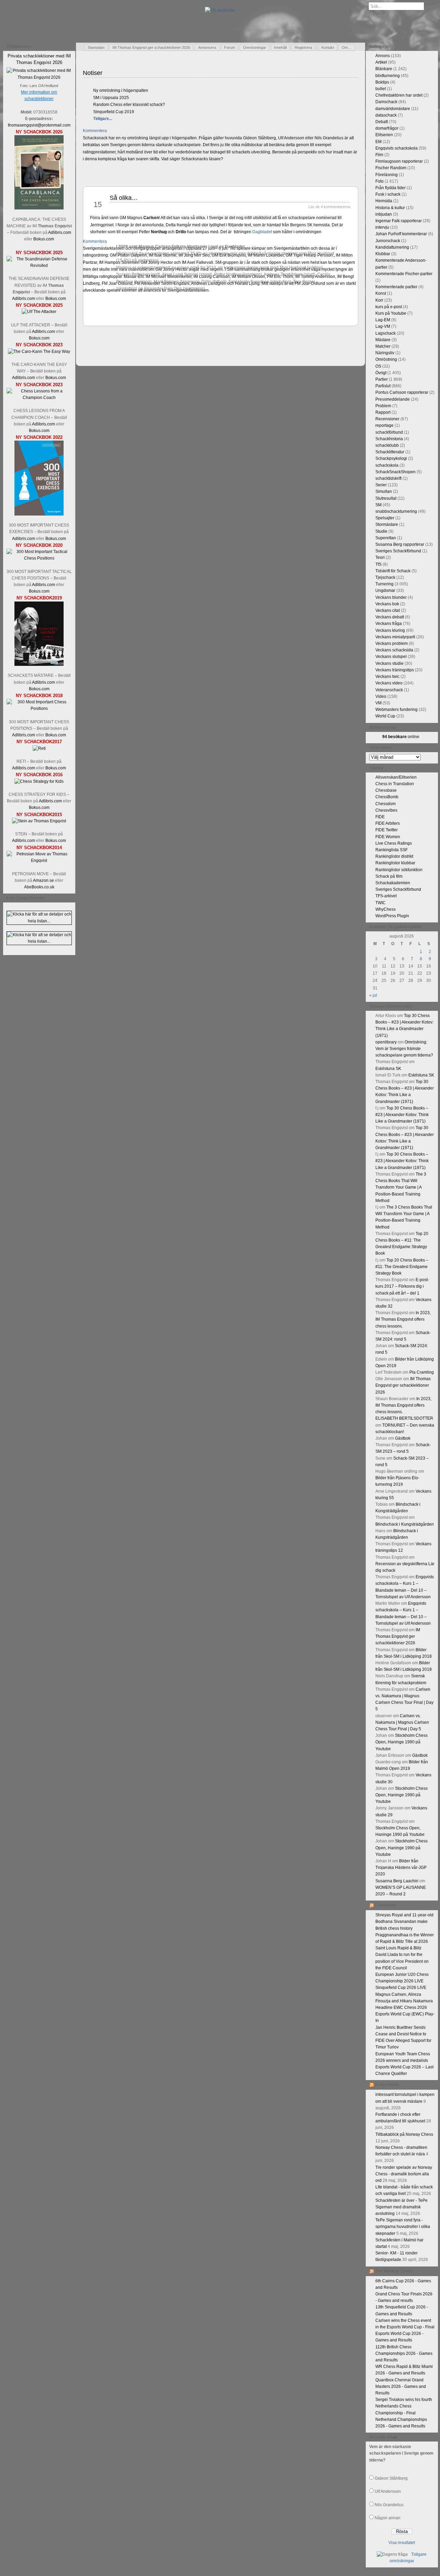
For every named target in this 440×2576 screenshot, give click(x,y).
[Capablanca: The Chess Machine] (39, 208)
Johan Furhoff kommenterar (401, 234)
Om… (347, 47)
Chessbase (386, 790)
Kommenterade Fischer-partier (404, 274)
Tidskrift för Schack (393, 571)
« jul (373, 995)
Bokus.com (44, 239)
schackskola (387, 465)
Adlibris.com (60, 232)
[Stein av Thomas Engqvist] (39, 821)
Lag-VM (383, 326)
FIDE (380, 817)
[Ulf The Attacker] (39, 312)
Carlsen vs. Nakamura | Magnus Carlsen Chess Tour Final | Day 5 (402, 1722)
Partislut (383, 386)
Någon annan (388, 2518)
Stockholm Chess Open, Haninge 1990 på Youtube (401, 1742)
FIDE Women (388, 837)
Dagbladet (262, 232)
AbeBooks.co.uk (39, 887)
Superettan (386, 538)
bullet (381, 89)
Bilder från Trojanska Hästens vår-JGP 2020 (401, 1868)
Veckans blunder (391, 597)
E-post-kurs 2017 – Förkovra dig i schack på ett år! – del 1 (402, 1286)
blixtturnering (388, 76)
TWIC (381, 903)
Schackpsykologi (391, 458)
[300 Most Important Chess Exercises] (39, 514)
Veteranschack (389, 690)
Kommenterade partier (396, 287)
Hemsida (384, 201)
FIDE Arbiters (388, 823)
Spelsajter (385, 518)
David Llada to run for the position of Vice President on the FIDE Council (402, 1961)
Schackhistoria (389, 439)
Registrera (303, 47)
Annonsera (207, 47)
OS (378, 366)
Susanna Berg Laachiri (397, 1881)
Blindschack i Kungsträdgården (405, 1524)
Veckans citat (388, 610)
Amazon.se (43, 880)
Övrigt (381, 373)
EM (378, 142)
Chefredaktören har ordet (399, 95)
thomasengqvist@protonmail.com (39, 125)
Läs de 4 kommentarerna (329, 207)
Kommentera (95, 131)
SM (378, 505)
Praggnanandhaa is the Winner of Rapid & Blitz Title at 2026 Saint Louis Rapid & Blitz (405, 1941)
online (401, 737)
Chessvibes (386, 810)
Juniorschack (388, 241)
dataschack (386, 115)
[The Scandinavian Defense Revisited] (39, 266)
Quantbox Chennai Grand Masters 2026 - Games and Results (401, 2386)
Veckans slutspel (391, 657)
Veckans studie (389, 663)
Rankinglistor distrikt (394, 856)
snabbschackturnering (396, 511)
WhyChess (386, 909)
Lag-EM (383, 320)
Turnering (384, 584)
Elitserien (384, 135)
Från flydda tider (390, 188)
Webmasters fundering (397, 710)
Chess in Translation (395, 784)
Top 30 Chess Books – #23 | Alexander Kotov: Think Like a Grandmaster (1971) (402, 1115)
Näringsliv (385, 353)
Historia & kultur (390, 208)
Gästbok (403, 1438)
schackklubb (387, 445)
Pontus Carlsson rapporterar (402, 392)
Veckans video (389, 683)
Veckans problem (392, 643)
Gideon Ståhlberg (391, 2478)
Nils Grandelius (389, 2505)
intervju (382, 227)
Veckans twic (387, 677)
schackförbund (389, 432)
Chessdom (386, 804)
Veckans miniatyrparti (395, 637)
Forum (230, 47)
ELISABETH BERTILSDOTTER (404, 1418)
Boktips (382, 82)
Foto (379, 181)
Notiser (93, 73)
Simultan (384, 491)
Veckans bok (387, 604)
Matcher (383, 346)
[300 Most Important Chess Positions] (39, 708)
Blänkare (384, 69)
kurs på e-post (389, 307)
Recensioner (387, 419)
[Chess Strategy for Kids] (39, 781)
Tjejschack (385, 577)
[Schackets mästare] (39, 664)
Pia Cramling (422, 1372)
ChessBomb (387, 797)
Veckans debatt (390, 617)
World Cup (385, 716)
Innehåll (280, 47)
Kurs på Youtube (391, 313)
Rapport (383, 412)
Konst (381, 293)
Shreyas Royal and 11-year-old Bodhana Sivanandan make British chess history (404, 1922)
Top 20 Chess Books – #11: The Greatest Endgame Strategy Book (402, 1267)
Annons (383, 56)
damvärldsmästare (393, 109)
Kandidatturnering (392, 247)
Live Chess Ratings (394, 843)
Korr (379, 300)
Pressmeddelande (393, 399)
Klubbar (383, 254)
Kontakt (328, 47)
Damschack (386, 102)
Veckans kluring (390, 630)
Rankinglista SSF (392, 850)
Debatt (382, 122)
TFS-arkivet (386, 896)
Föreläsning (387, 175)
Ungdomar (385, 591)
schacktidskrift (388, 478)
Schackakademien (393, 883)
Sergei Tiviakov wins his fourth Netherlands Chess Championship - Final (404, 2406)
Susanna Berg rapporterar (400, 544)
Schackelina (387, 2085)
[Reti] (39, 748)
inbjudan (384, 214)
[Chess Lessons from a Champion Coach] (39, 398)
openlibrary (386, 1042)
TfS (378, 564)
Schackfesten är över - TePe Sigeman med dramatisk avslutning (401, 2207)
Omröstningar (255, 47)
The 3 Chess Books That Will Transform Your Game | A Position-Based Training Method (401, 1187)
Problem (383, 406)
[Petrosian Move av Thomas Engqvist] (39, 861)
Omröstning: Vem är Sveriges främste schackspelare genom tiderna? (404, 1049)
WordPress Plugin (392, 916)
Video (381, 696)
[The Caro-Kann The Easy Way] (39, 351)
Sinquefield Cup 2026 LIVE (401, 1988)
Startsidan (96, 47)
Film (379, 155)
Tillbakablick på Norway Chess (404, 2134)
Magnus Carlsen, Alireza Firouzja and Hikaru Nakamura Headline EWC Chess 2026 (404, 2001)
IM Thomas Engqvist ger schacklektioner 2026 (151, 47)
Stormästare (387, 524)
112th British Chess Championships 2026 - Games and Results (404, 2353)
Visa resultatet (402, 2543)
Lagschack (386, 333)
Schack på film (389, 876)
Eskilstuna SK (388, 1069)
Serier (381, 485)
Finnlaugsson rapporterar (399, 161)
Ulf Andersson (388, 2491)
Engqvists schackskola (397, 148)
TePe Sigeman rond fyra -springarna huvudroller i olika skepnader (403, 2227)
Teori (380, 558)
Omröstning (386, 359)
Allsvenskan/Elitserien (396, 777)
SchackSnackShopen (395, 472)
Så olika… (124, 198)
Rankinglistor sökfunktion (399, 870)
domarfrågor (387, 128)
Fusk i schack (388, 194)
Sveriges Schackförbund (398, 551)
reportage (384, 425)
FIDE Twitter (387, 830)
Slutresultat (386, 498)
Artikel (381, 62)
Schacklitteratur (390, 452)
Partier (382, 379)
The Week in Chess (394, 2271)
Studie (381, 531)
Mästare (383, 340)
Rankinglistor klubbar (395, 863)
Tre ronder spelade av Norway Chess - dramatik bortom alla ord (404, 2174)
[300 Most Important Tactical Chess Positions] (39, 558)
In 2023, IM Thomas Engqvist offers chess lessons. (403, 1319)
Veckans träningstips (395, 670)
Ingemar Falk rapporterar (399, 221)
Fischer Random (391, 168)
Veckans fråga (389, 624)
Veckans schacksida (394, 650)
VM (378, 703)
